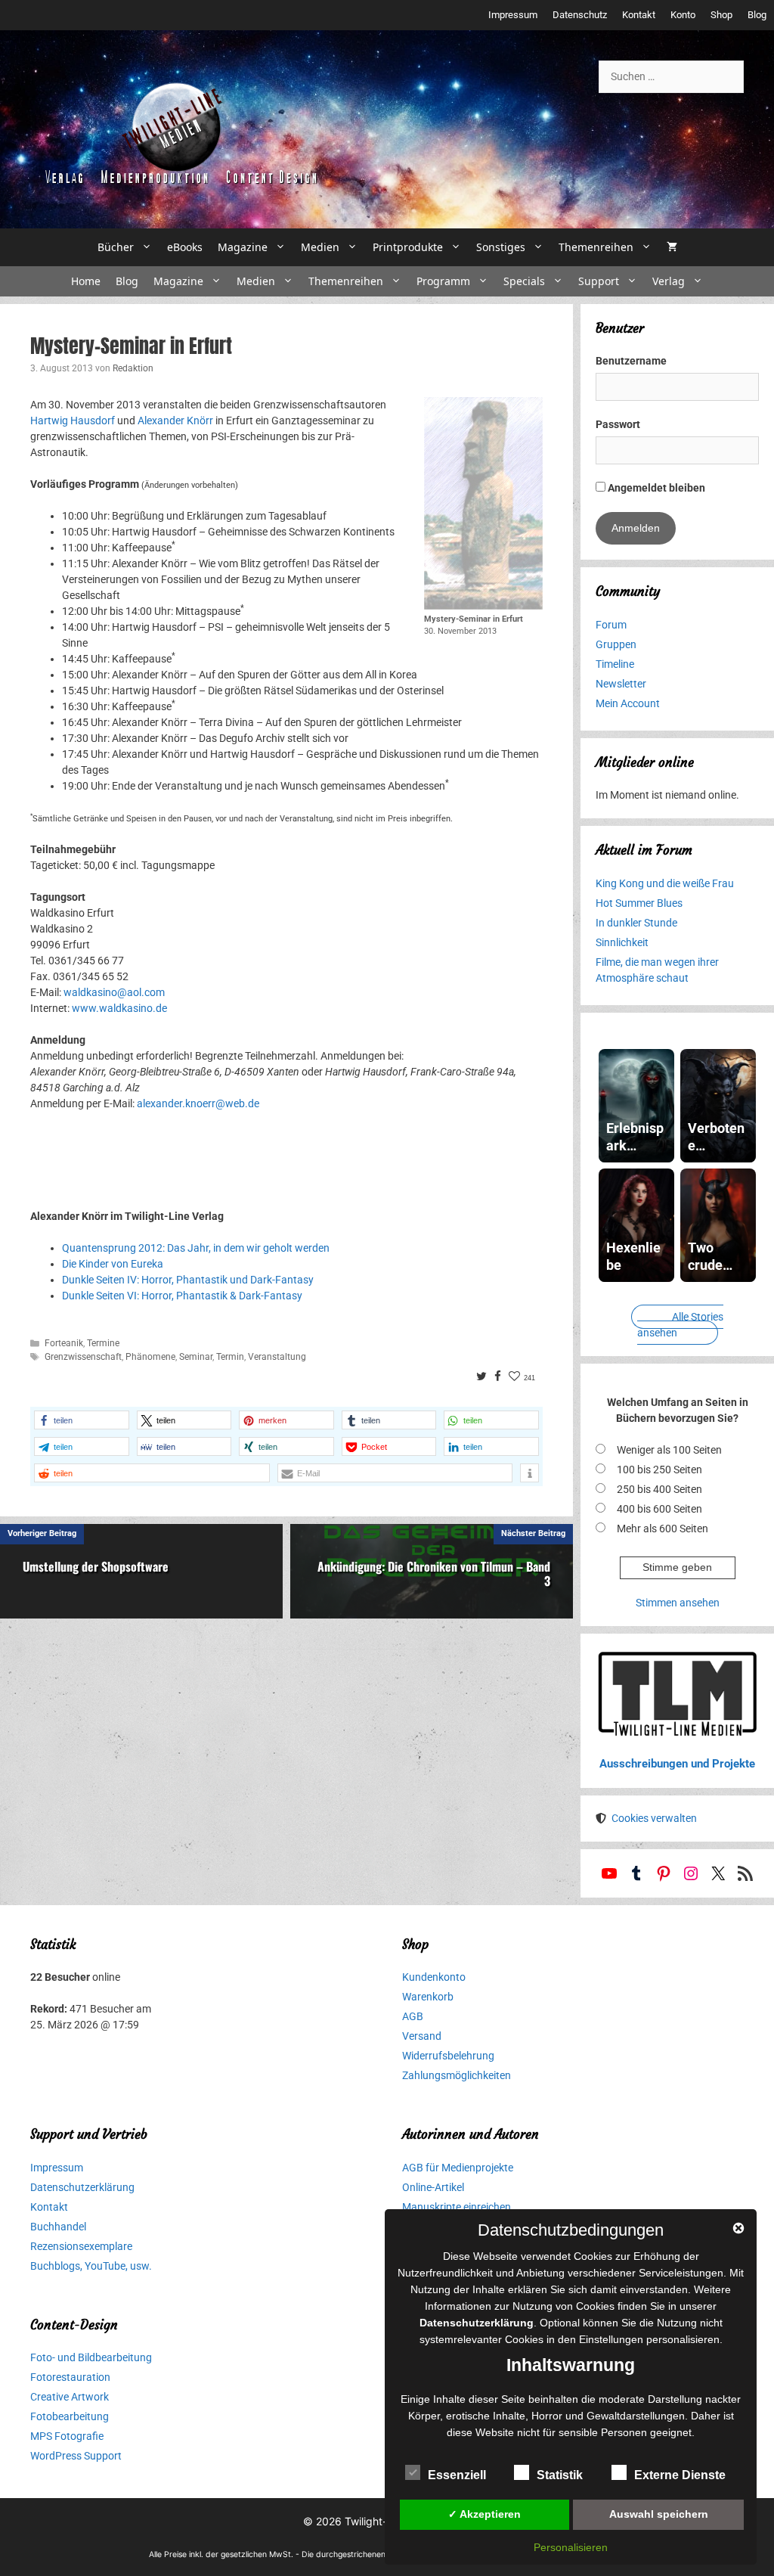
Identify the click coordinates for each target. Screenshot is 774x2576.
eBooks (185, 247)
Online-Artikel (433, 2187)
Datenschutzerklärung (82, 2187)
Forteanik (64, 1343)
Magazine (243, 247)
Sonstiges (501, 247)
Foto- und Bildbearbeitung (91, 2357)
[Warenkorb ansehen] (672, 247)
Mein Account (628, 703)
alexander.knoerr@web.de (198, 1103)
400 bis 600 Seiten (659, 1509)
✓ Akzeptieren (485, 2514)
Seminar (196, 1357)
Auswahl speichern (659, 2514)
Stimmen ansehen (678, 1603)
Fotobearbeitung (70, 2416)
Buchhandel (58, 2227)
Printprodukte (408, 247)
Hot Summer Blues (639, 903)
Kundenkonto (434, 1977)
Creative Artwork (70, 2397)
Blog (757, 15)
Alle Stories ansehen (680, 1325)
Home (86, 281)
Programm (443, 281)
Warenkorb (428, 1997)
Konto (683, 15)
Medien (320, 247)
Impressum (513, 15)
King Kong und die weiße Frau (665, 883)
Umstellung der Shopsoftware (96, 1566)
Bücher (116, 247)
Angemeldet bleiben (655, 488)
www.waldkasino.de (119, 1008)
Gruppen (616, 644)
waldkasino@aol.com (114, 992)
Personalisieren (571, 2547)
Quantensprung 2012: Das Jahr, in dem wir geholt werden (196, 1248)
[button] (82, 1420)
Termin (230, 1357)
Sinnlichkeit (622, 942)
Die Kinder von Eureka (113, 1264)
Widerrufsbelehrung (448, 2056)
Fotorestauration (70, 2377)
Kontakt (639, 15)
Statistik (560, 2475)
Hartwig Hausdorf (73, 421)
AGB (413, 2016)
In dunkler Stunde (636, 923)
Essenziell (457, 2475)
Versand (422, 2036)
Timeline (615, 664)
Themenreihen (596, 247)
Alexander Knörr (175, 421)
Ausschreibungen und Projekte (677, 1764)
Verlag (669, 281)
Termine (103, 1343)
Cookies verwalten (654, 1818)
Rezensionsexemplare (81, 2246)
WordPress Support (76, 2456)
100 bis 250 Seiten (659, 1470)
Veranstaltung (277, 1357)
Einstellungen (611, 2339)
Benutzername (631, 361)
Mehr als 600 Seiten (663, 1529)
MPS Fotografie (67, 2436)
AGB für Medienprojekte (458, 2168)
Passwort (618, 424)
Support (599, 281)
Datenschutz (580, 15)
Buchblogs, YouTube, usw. (91, 2266)
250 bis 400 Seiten (659, 1489)
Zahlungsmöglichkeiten (457, 2075)
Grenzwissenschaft (83, 1357)
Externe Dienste (680, 2475)
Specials (524, 281)
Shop (721, 15)
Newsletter (621, 684)
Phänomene (150, 1357)
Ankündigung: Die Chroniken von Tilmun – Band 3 (434, 1574)
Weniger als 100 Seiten (669, 1450)
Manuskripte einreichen (457, 2207)
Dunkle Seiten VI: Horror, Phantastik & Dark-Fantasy (182, 1296)
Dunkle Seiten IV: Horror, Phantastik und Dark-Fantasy (188, 1280)
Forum (611, 625)
